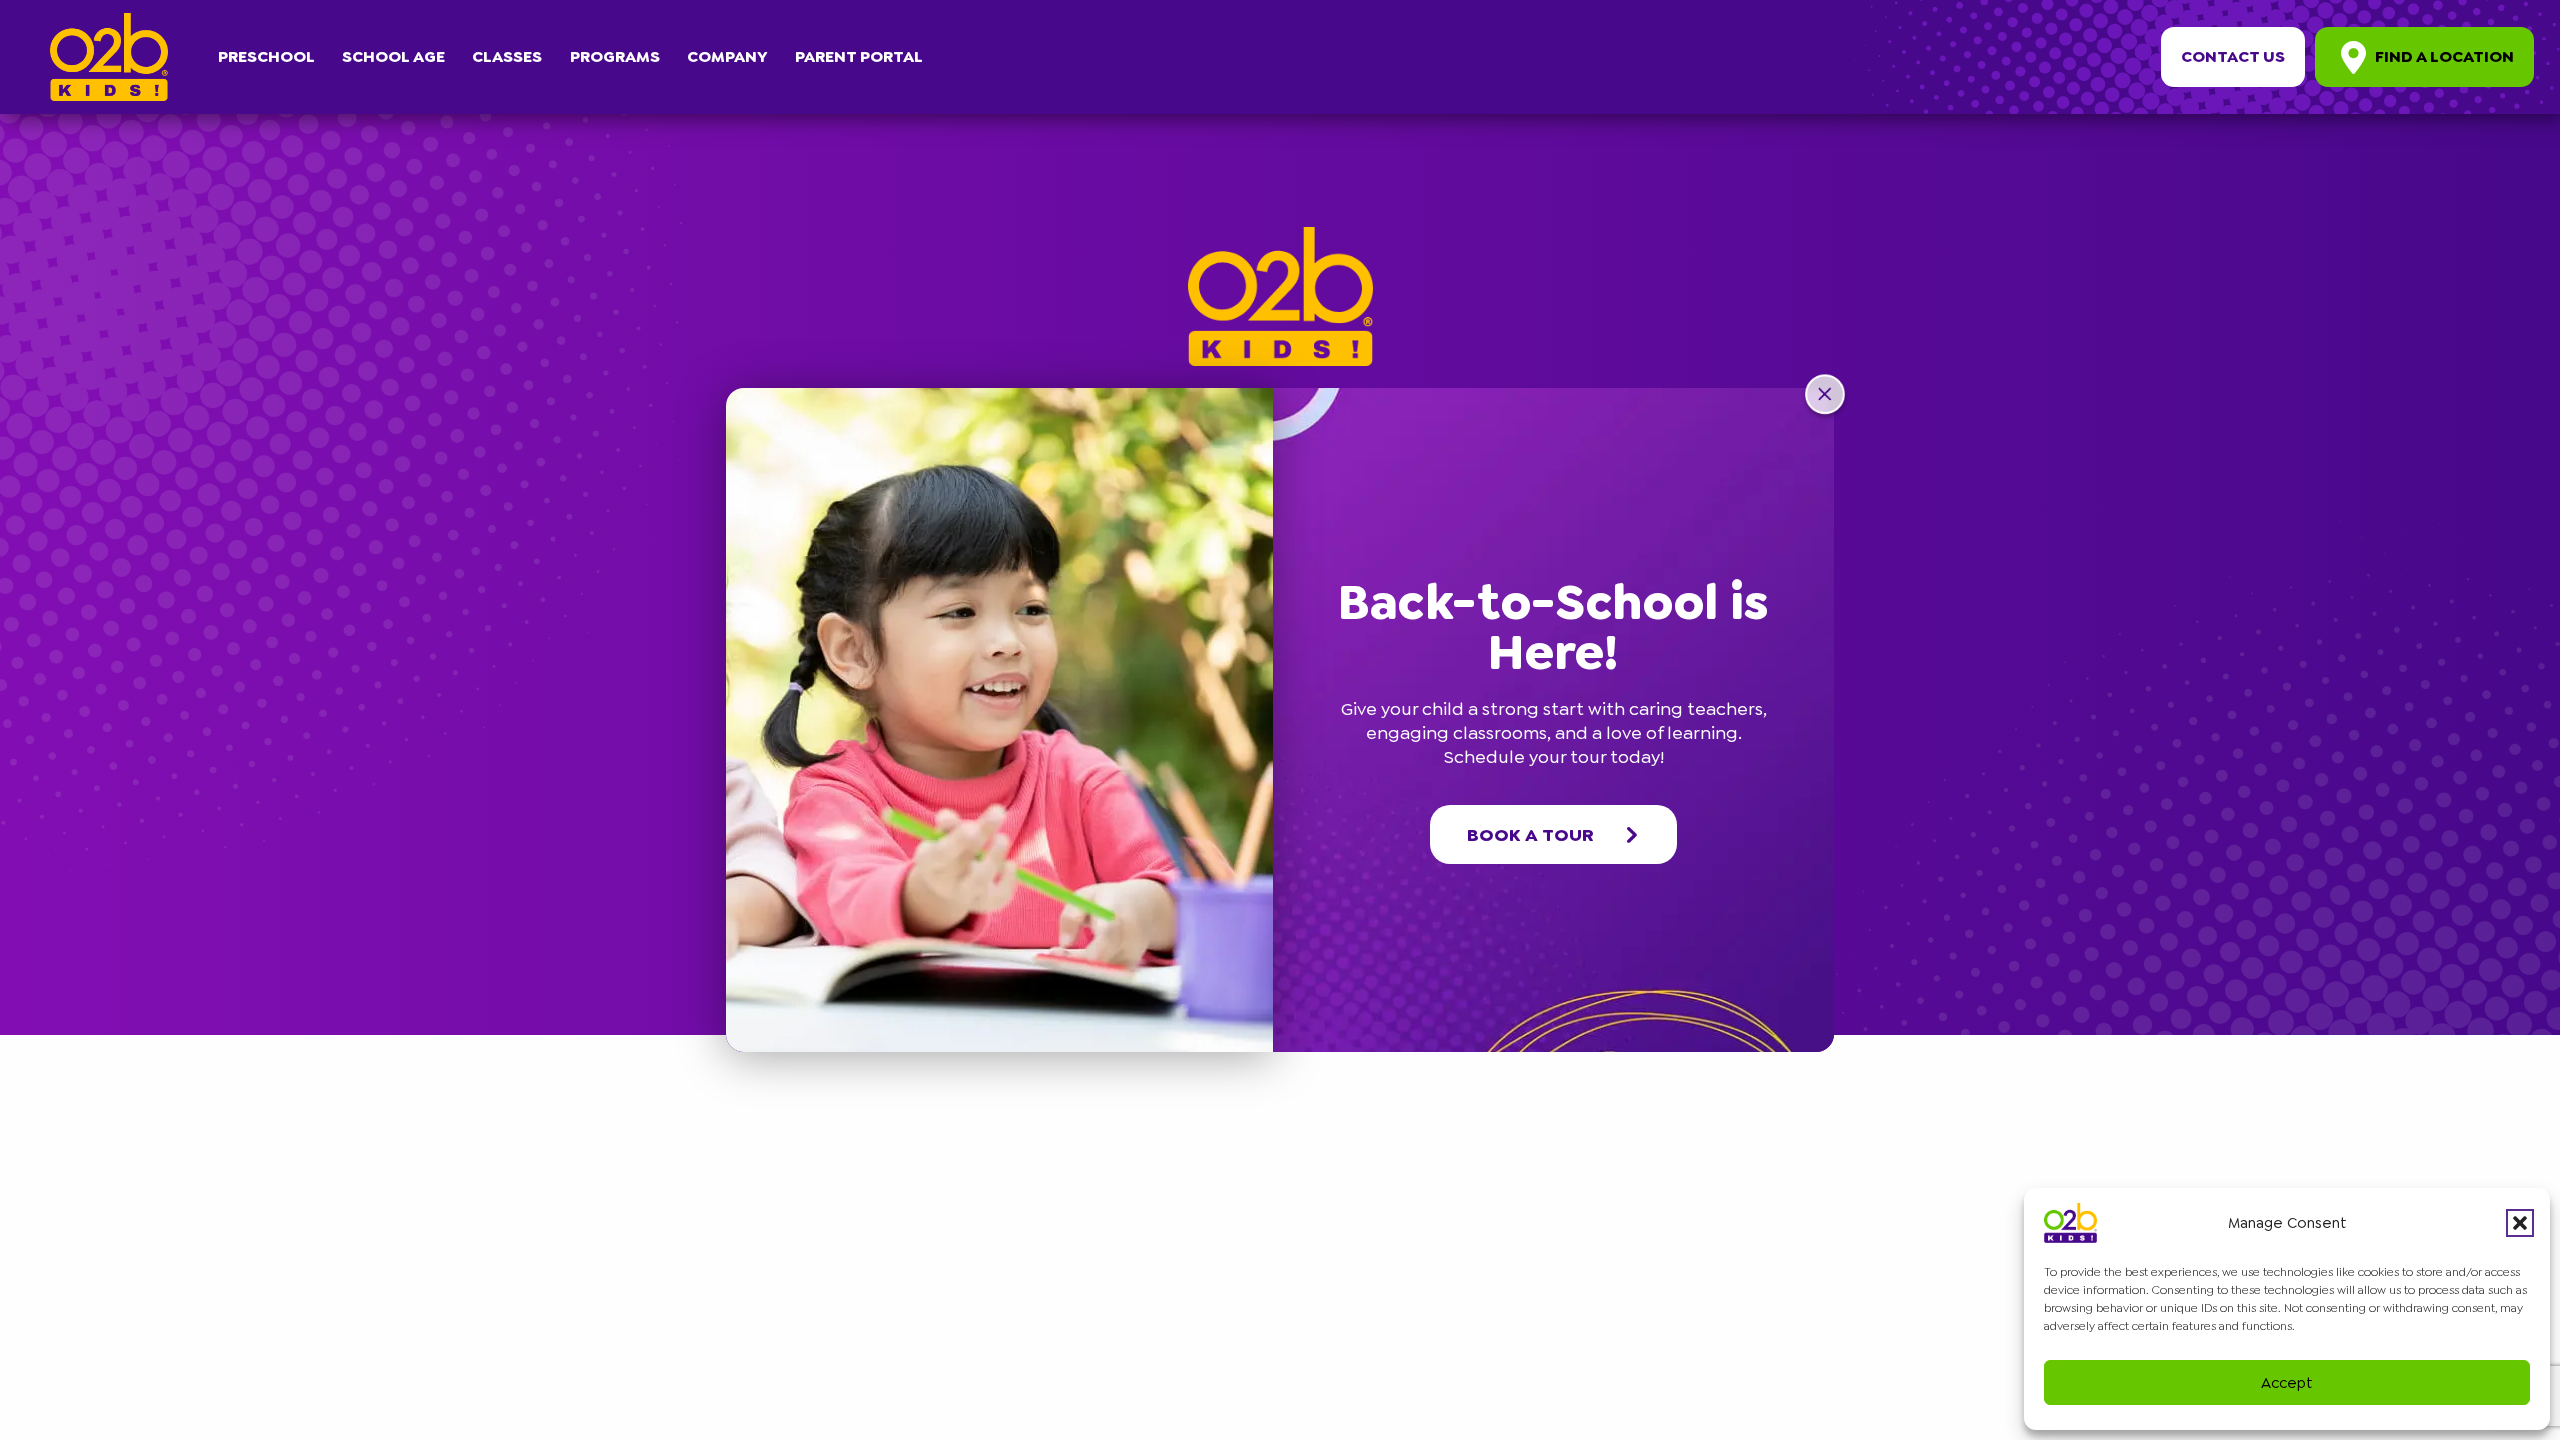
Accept (2287, 1383)
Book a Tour (1530, 835)
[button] (2520, 1223)
